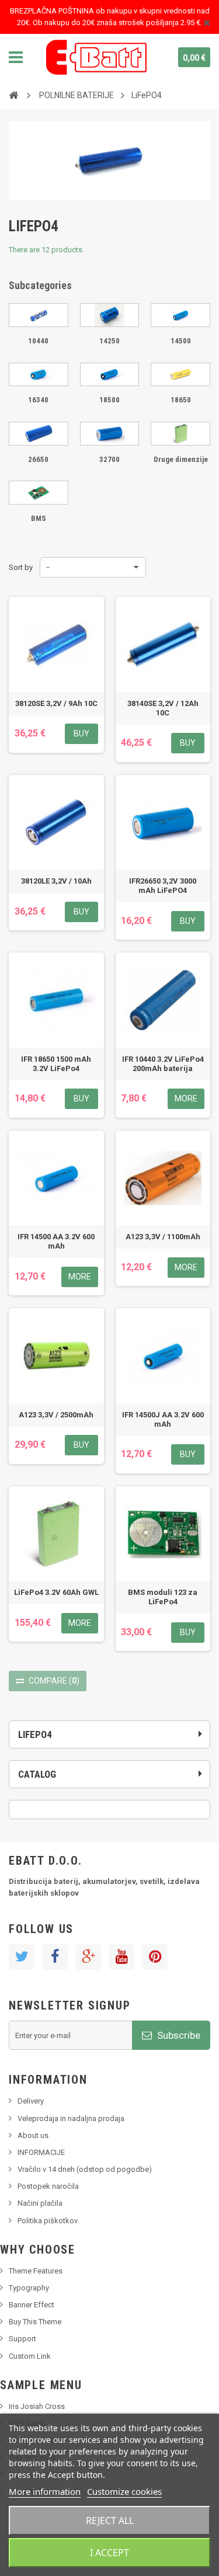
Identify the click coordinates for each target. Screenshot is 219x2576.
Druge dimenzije (181, 459)
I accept (109, 2553)
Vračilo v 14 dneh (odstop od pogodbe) (85, 2169)
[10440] (39, 315)
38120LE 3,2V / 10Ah (56, 881)
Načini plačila (40, 2203)
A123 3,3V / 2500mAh (56, 1415)
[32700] (110, 434)
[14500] (180, 315)
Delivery (31, 2101)
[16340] (39, 375)
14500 (181, 341)
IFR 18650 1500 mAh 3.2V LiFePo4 (56, 1064)
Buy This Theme (35, 2322)
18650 (181, 400)
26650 (38, 459)
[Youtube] (121, 1957)
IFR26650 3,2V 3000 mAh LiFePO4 (163, 886)
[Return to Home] (13, 95)
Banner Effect (32, 2305)
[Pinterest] (155, 1957)
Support (22, 2339)
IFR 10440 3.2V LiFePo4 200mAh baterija (163, 1064)
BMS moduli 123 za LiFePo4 (163, 1597)
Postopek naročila (48, 2186)
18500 (109, 400)
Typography (29, 2288)
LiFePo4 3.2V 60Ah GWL (56, 1592)
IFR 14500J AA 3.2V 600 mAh (163, 1419)
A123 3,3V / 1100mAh (163, 1237)
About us (33, 2135)
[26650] (39, 434)
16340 (38, 400)
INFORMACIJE (41, 2152)
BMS (39, 518)
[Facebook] (55, 1957)
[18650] (180, 375)
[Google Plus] (88, 1957)
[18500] (110, 375)
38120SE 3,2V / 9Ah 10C (56, 703)
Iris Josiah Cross (37, 2406)
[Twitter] (22, 1957)
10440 (38, 341)
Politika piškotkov (48, 2221)
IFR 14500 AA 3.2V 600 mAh (56, 1241)
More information (45, 2491)
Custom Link (30, 2356)
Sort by (21, 567)
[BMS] (39, 493)
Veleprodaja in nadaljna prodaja (71, 2118)
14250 (109, 341)
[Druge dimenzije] (180, 434)
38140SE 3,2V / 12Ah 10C (163, 708)
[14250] (110, 315)
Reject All (110, 2521)
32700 (109, 459)
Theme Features (36, 2271)
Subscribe (178, 2035)
